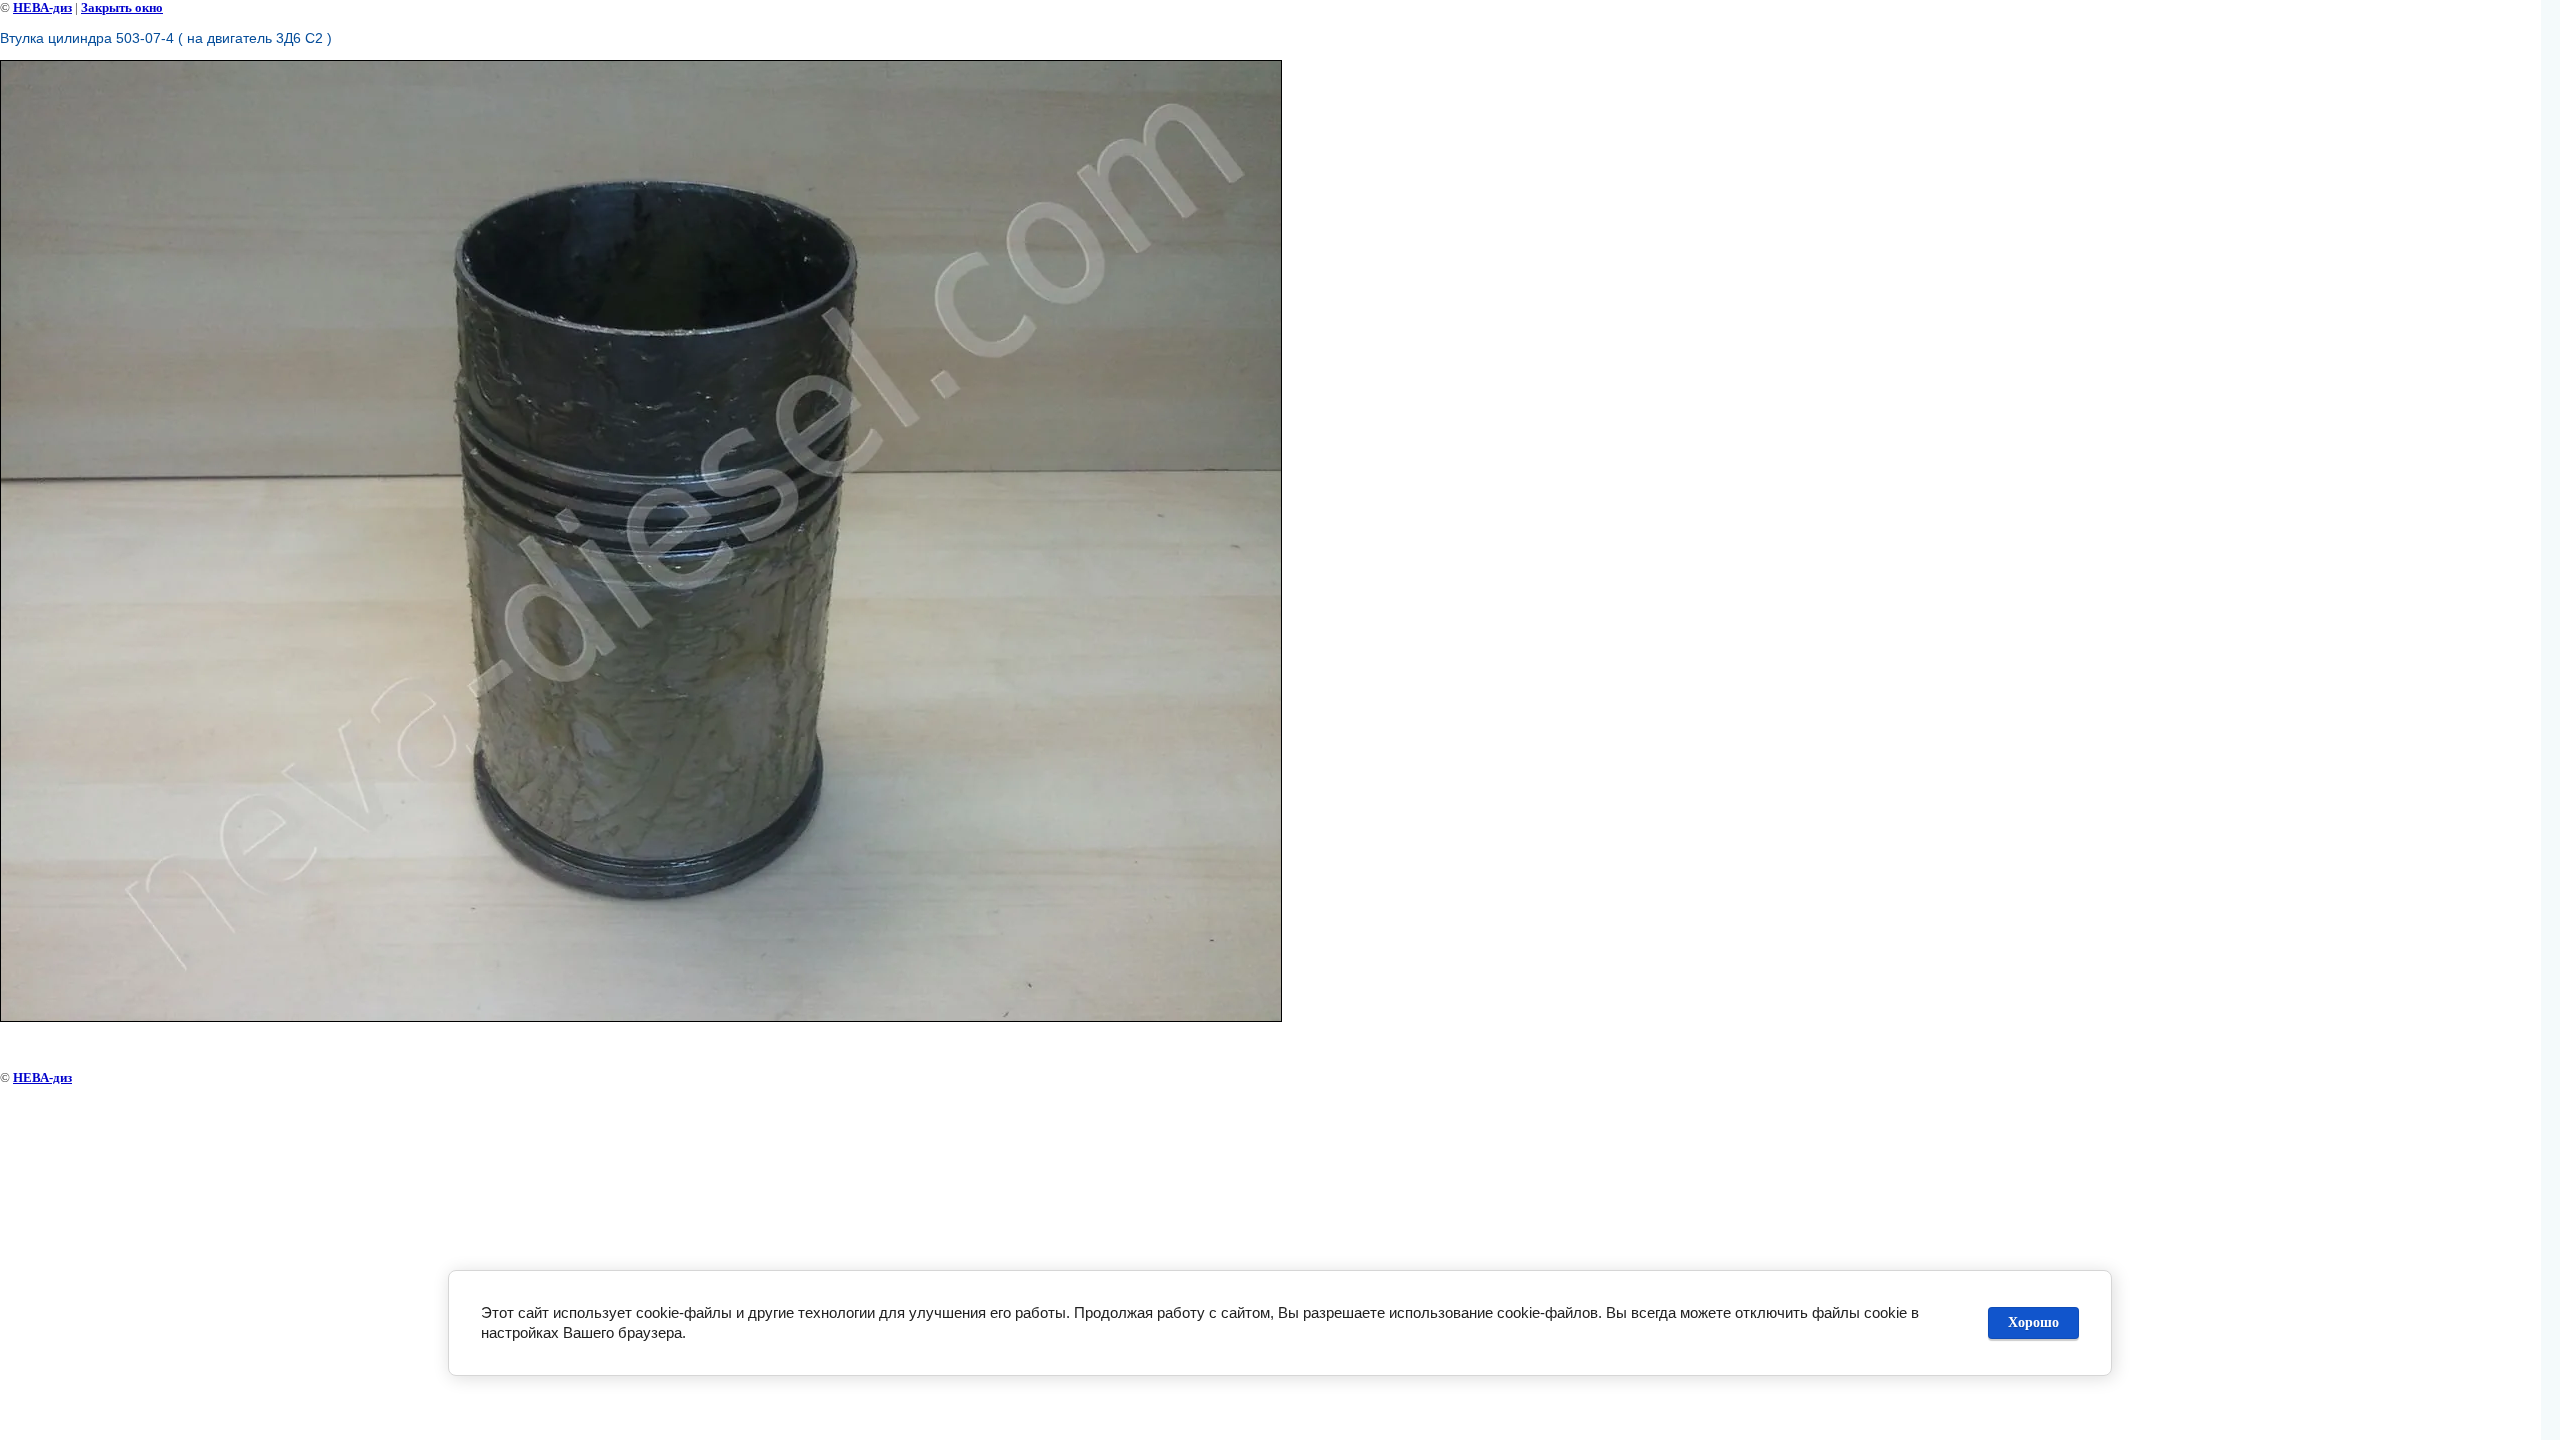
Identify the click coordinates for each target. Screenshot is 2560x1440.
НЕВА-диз (42, 7)
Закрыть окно (122, 7)
